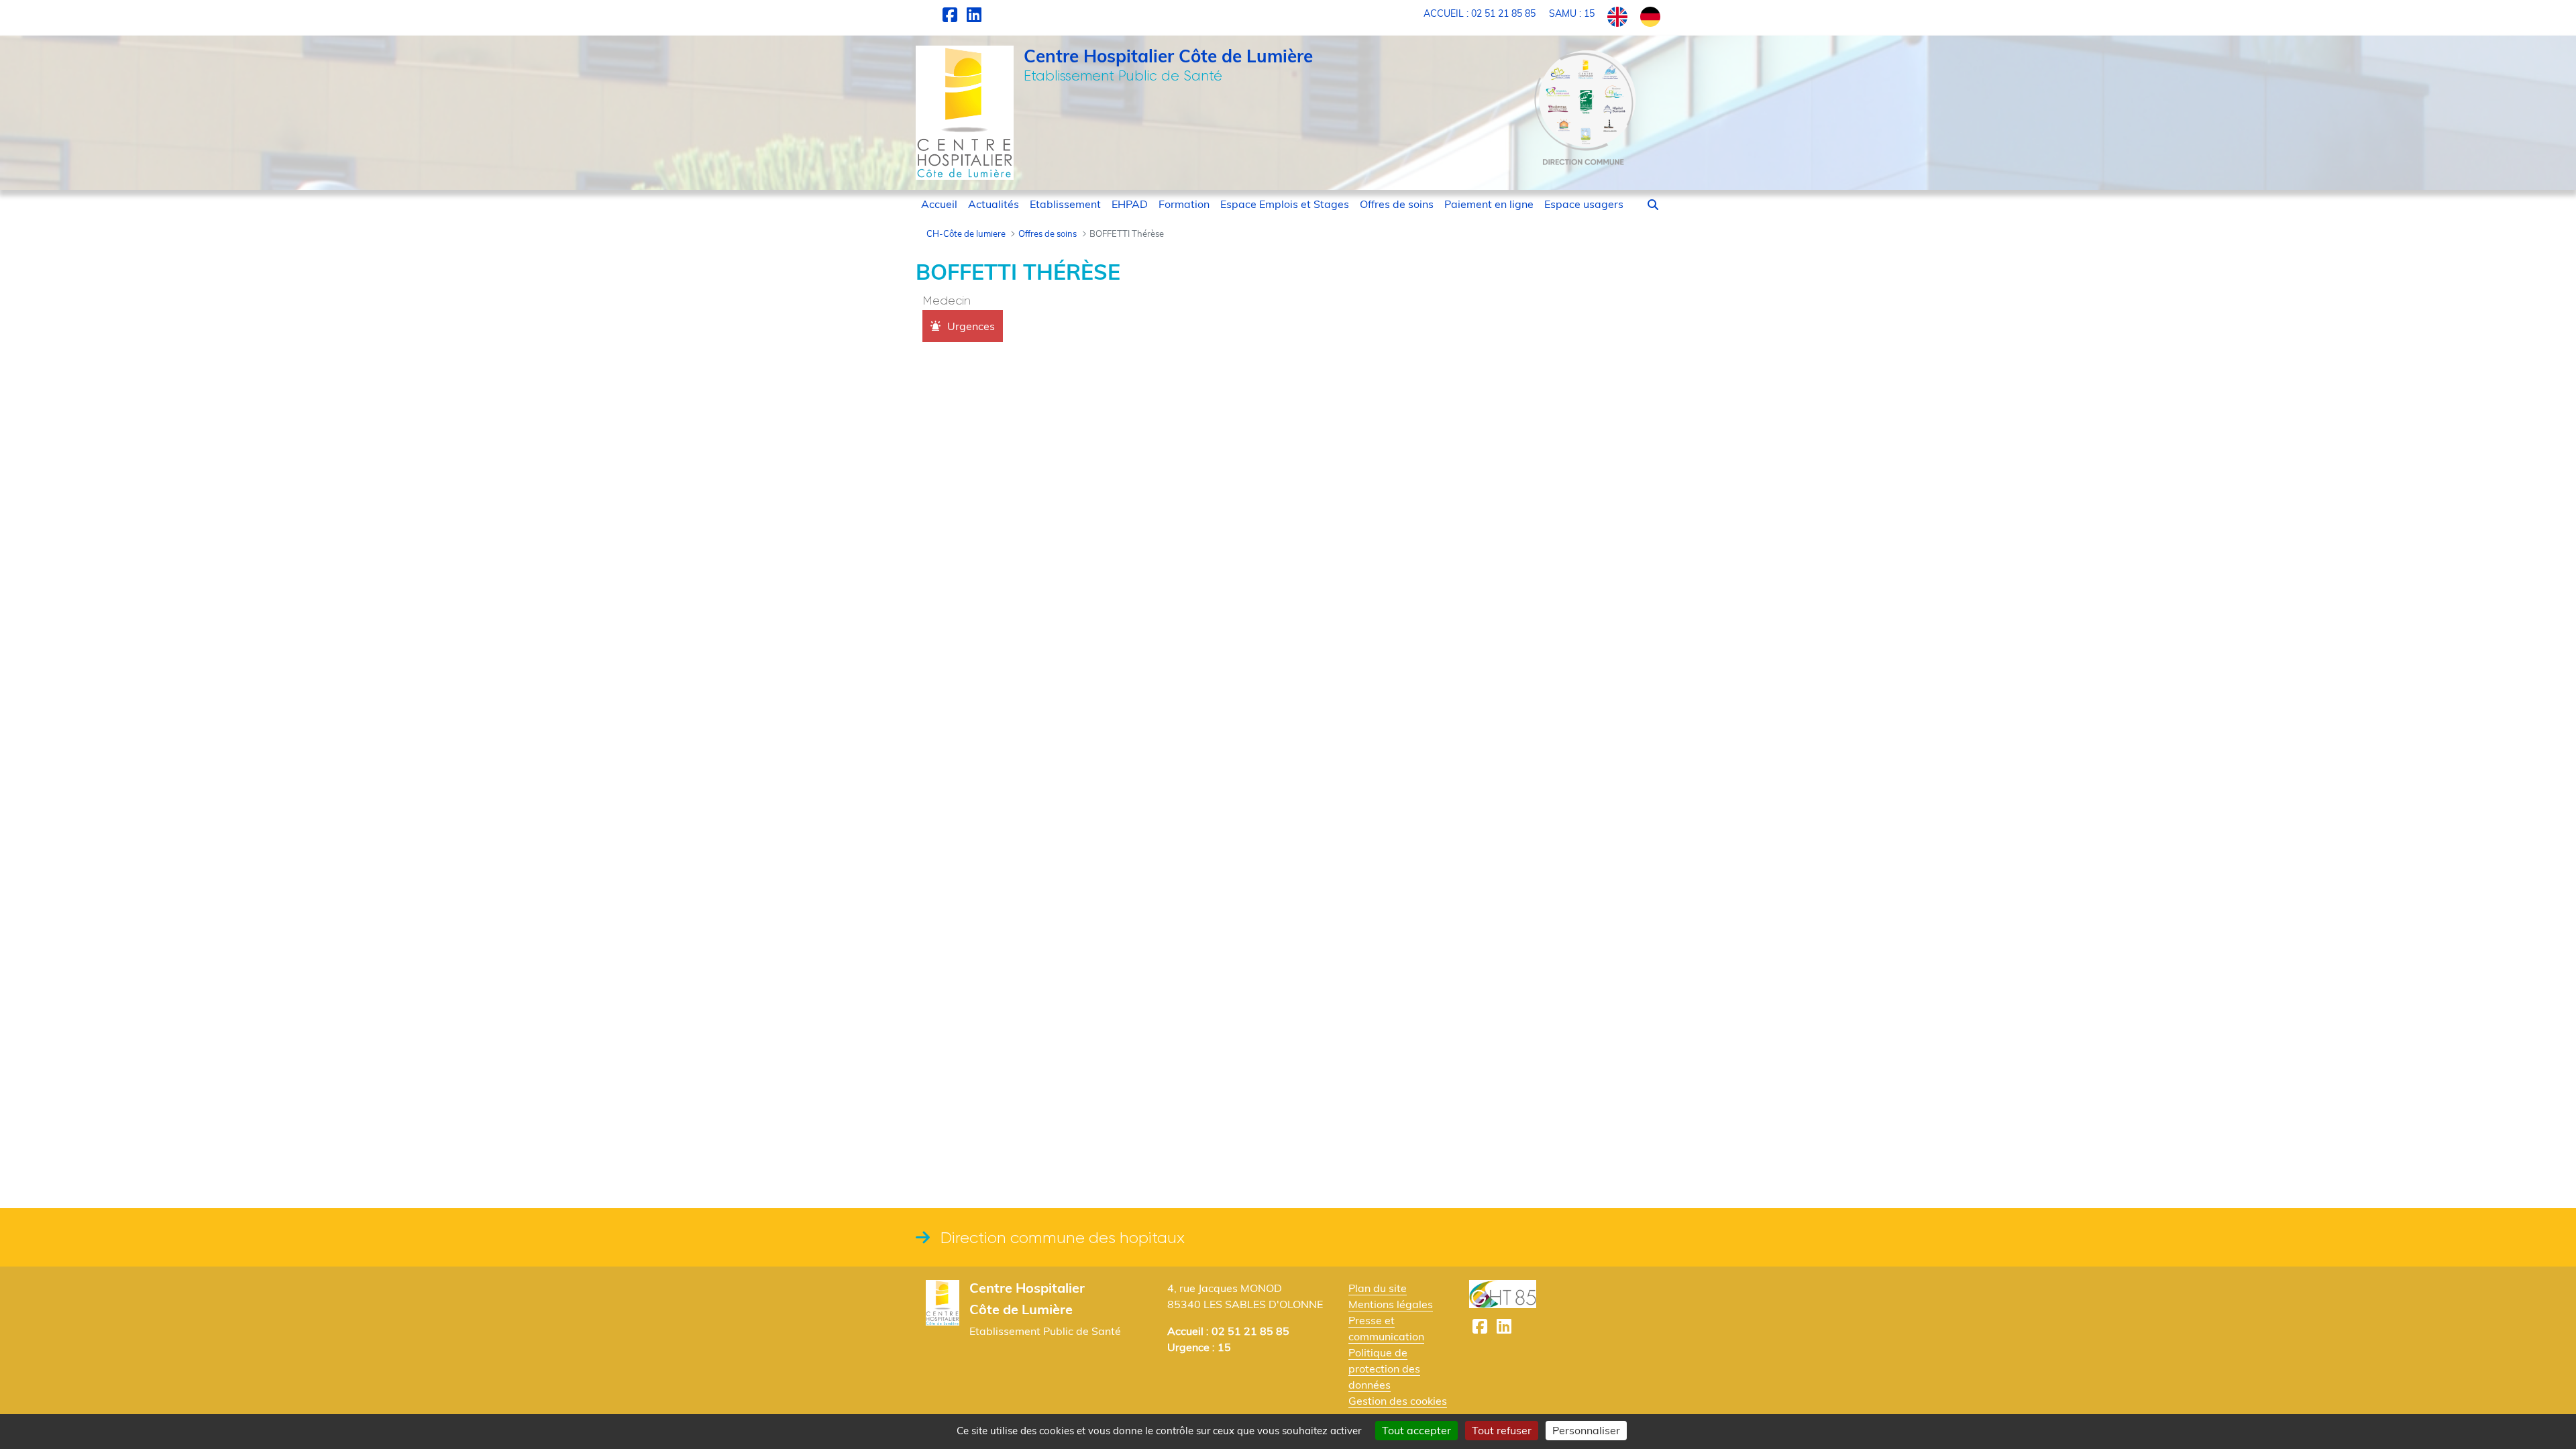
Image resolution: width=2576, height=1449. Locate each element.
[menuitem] (939, 204)
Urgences (971, 326)
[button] (1653, 205)
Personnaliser (1586, 1430)
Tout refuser (1502, 1430)
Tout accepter (1416, 1430)
